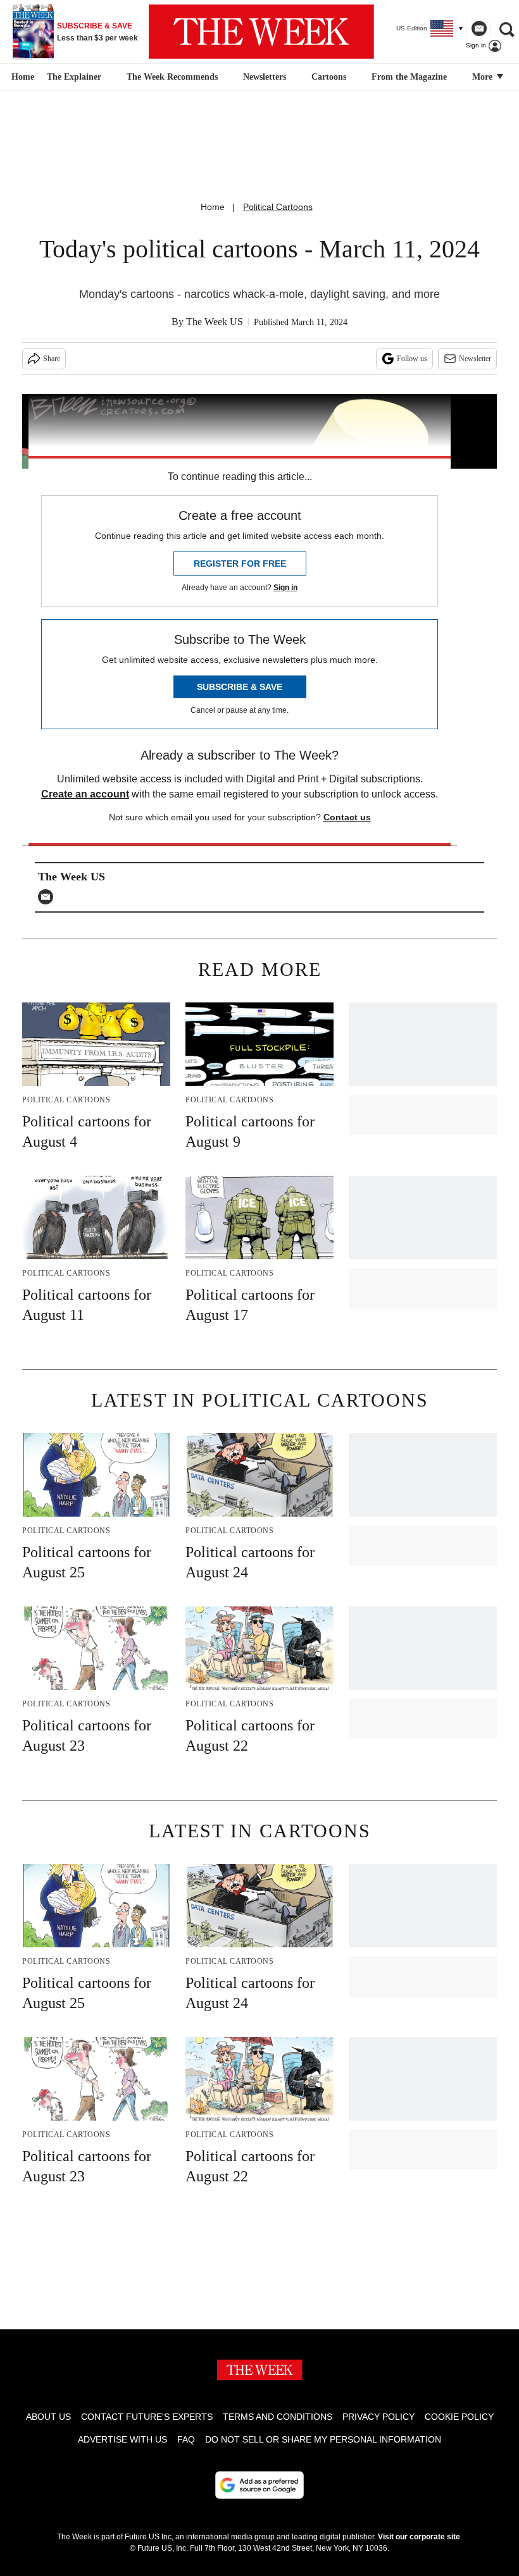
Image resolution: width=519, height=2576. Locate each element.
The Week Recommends (172, 77)
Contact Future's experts (147, 2417)
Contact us (347, 817)
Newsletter (475, 359)
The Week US (215, 322)
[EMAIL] (49, 897)
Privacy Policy (378, 2417)
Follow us (412, 359)
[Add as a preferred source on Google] (259, 2485)
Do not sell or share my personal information (323, 2439)
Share (52, 359)
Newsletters (265, 77)
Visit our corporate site (419, 2537)
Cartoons (329, 77)
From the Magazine (409, 77)
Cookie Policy (459, 2417)
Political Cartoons (278, 207)
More (484, 77)
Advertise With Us (122, 2439)
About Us (48, 2417)
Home (213, 207)
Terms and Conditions (278, 2417)
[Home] (21, 77)
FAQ (186, 2439)
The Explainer (74, 77)
